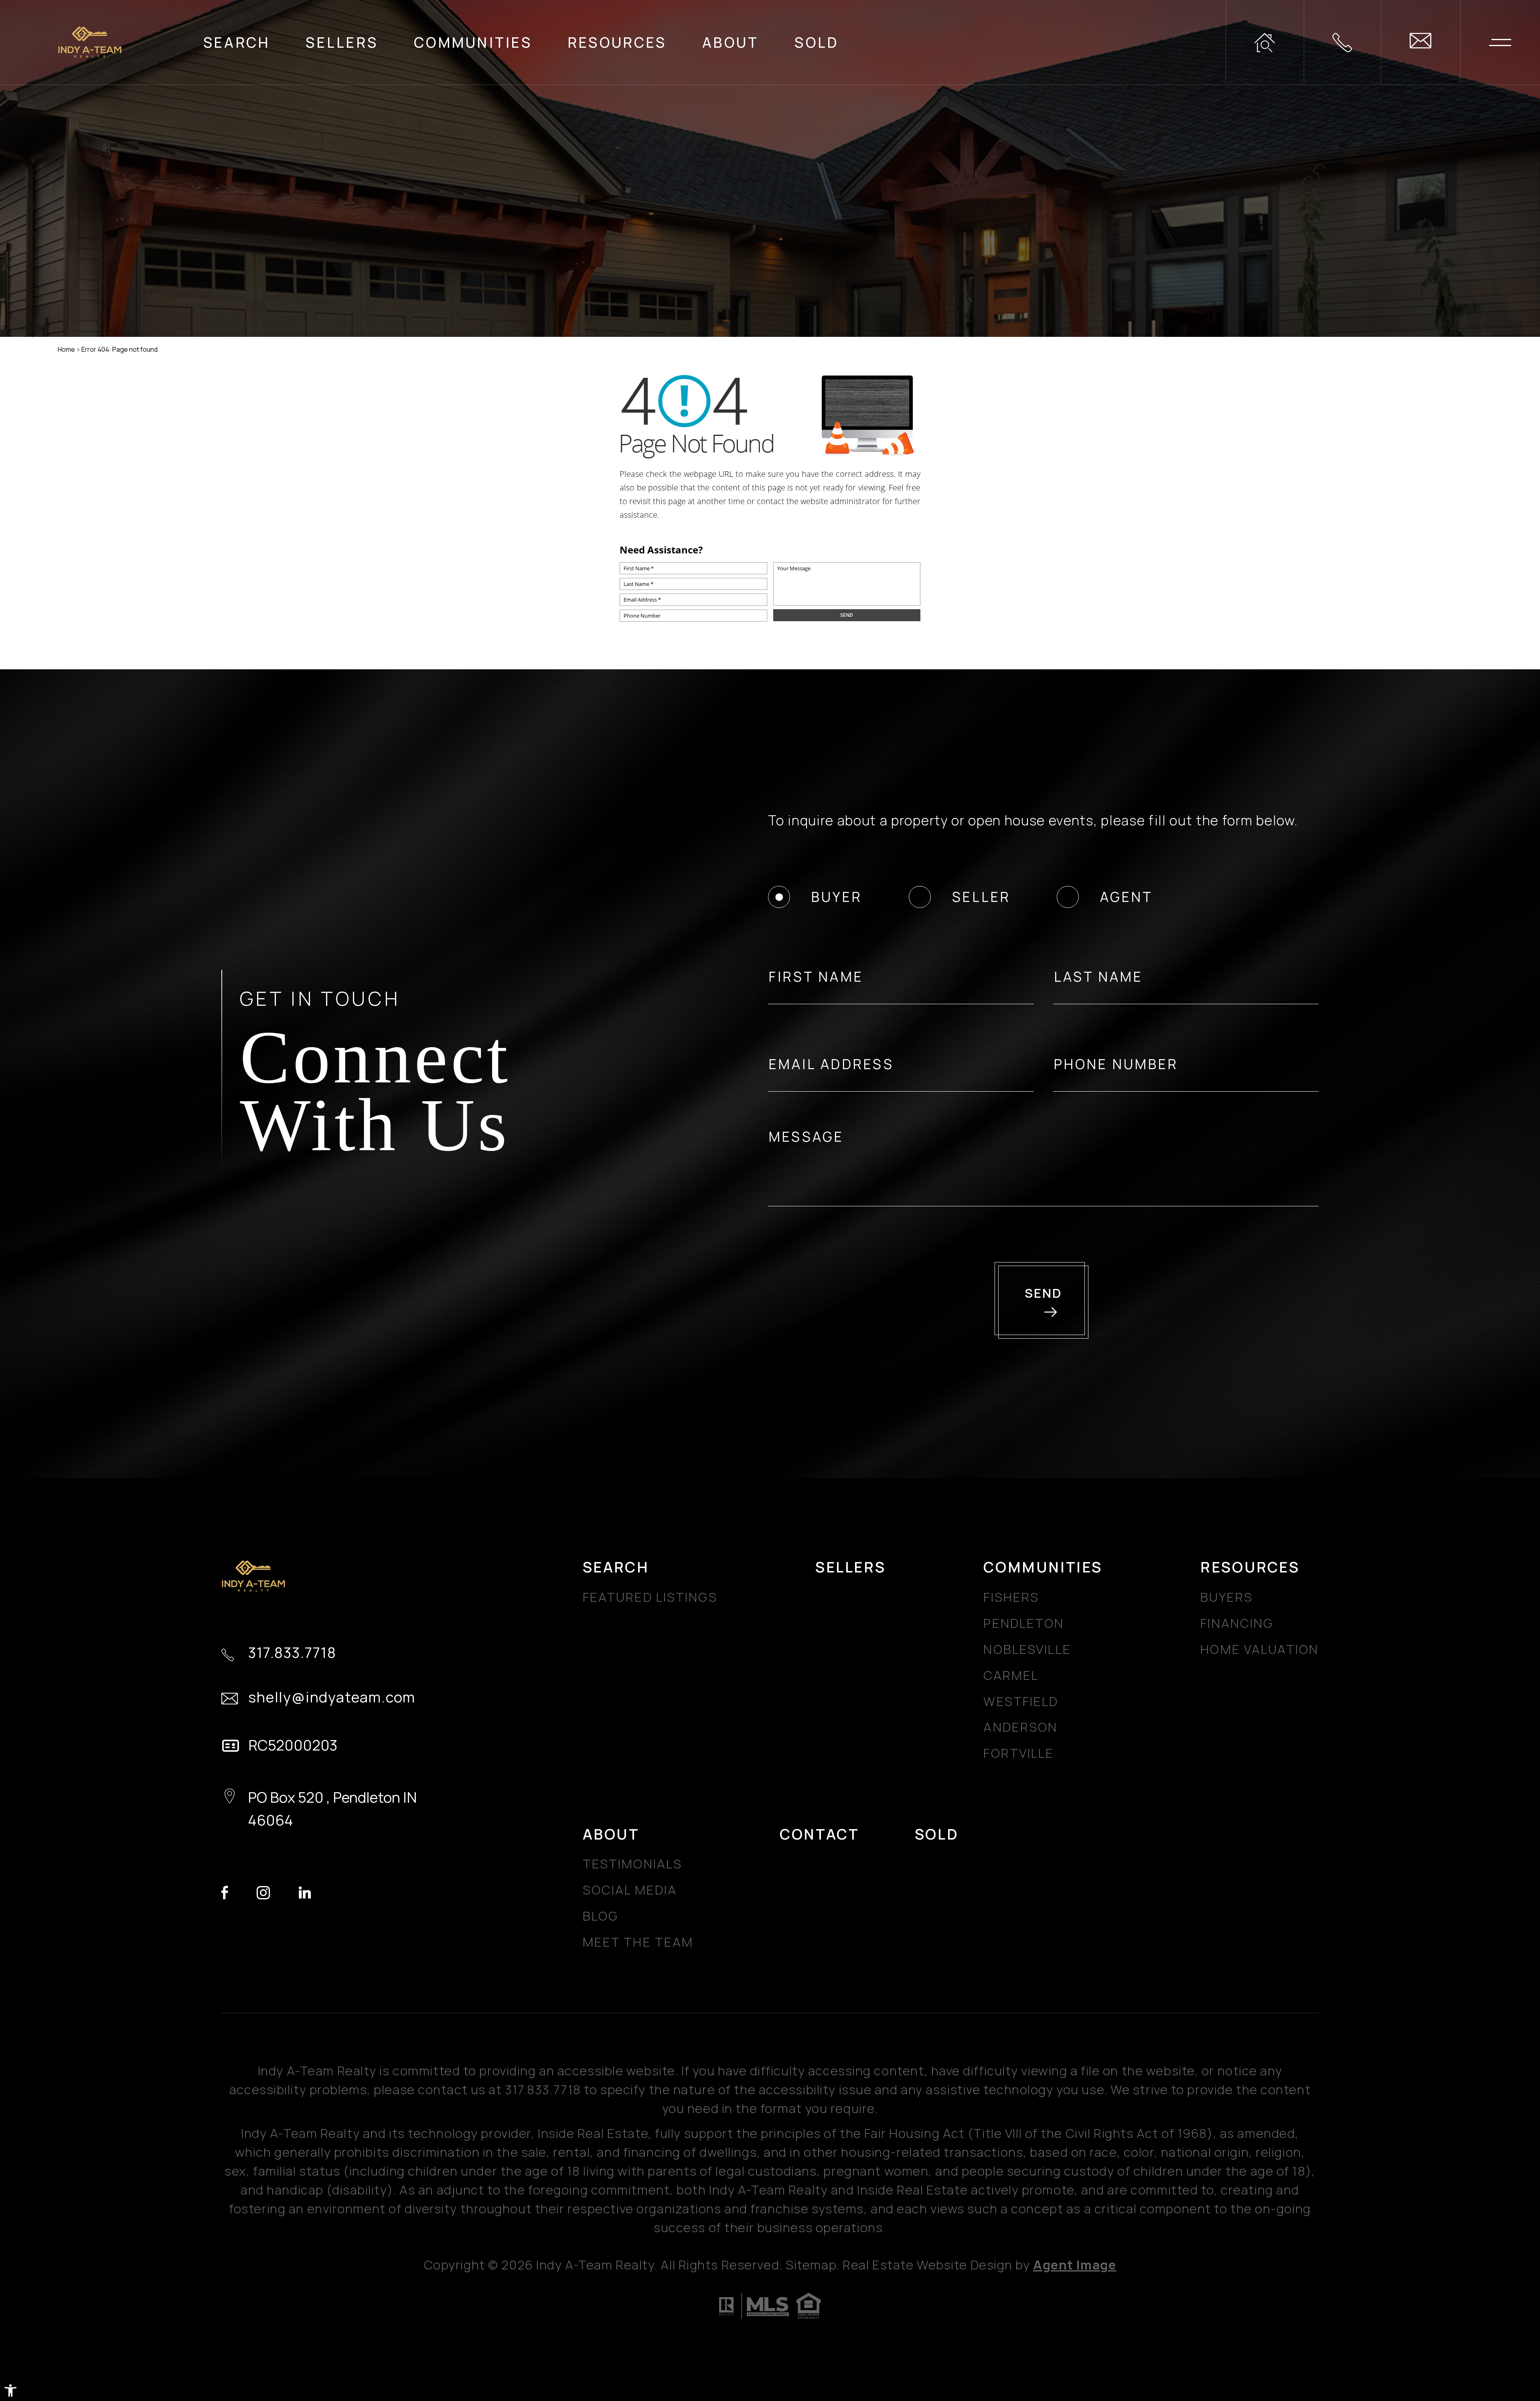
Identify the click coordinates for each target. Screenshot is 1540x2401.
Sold (817, 42)
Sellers (342, 42)
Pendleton (1024, 1623)
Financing (1237, 1623)
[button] (10, 2391)
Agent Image (1075, 2265)
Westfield (1021, 1701)
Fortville (1019, 1753)
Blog (601, 1916)
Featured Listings (650, 1597)
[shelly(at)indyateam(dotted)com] (1420, 42)
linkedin (305, 1893)
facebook (225, 1893)
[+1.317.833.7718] (1342, 42)
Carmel (1011, 1675)
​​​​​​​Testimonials (632, 1864)
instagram (263, 1893)
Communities (473, 42)
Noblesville (1027, 1649)
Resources (617, 42)
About (730, 42)
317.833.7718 (292, 1653)
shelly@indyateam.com (332, 1697)
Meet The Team (638, 1942)
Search (237, 42)
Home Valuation (1259, 1649)
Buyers (1227, 1597)
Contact (819, 1834)
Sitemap (811, 2265)
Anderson (1020, 1727)
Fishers (1011, 1597)
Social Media (630, 1890)
